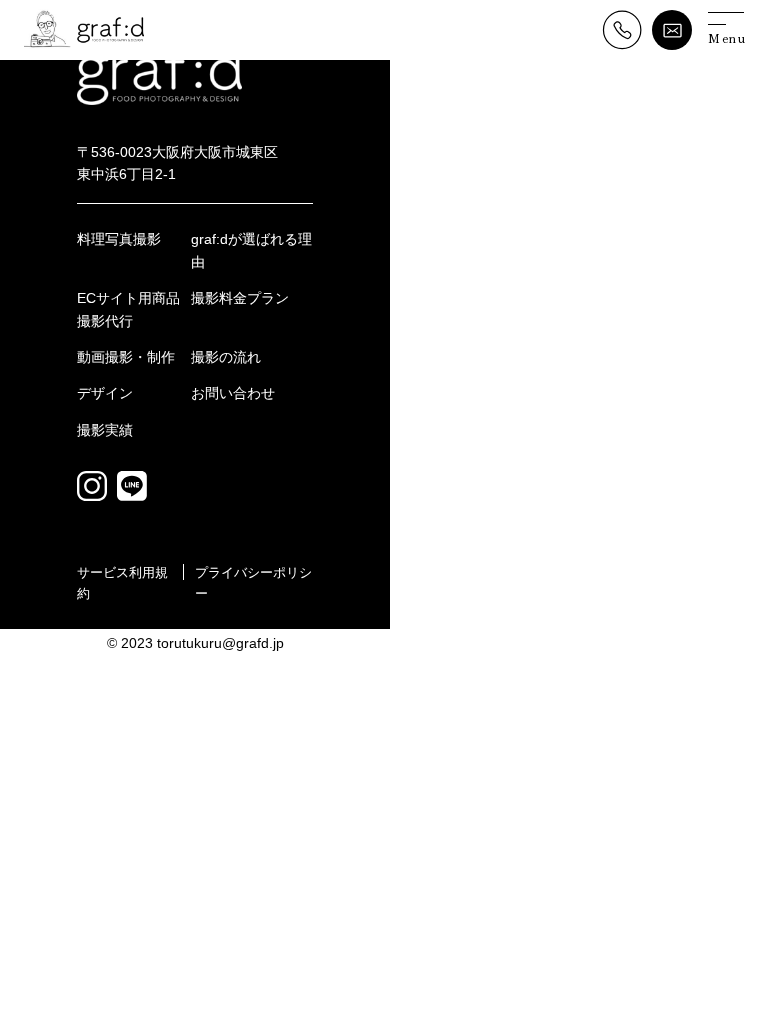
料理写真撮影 (119, 239)
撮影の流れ (226, 357)
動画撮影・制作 (126, 357)
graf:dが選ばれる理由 (251, 250)
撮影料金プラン (240, 298)
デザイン (105, 393)
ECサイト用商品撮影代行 (128, 309)
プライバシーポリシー (253, 583)
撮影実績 (105, 430)
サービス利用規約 (122, 583)
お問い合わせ (233, 393)
